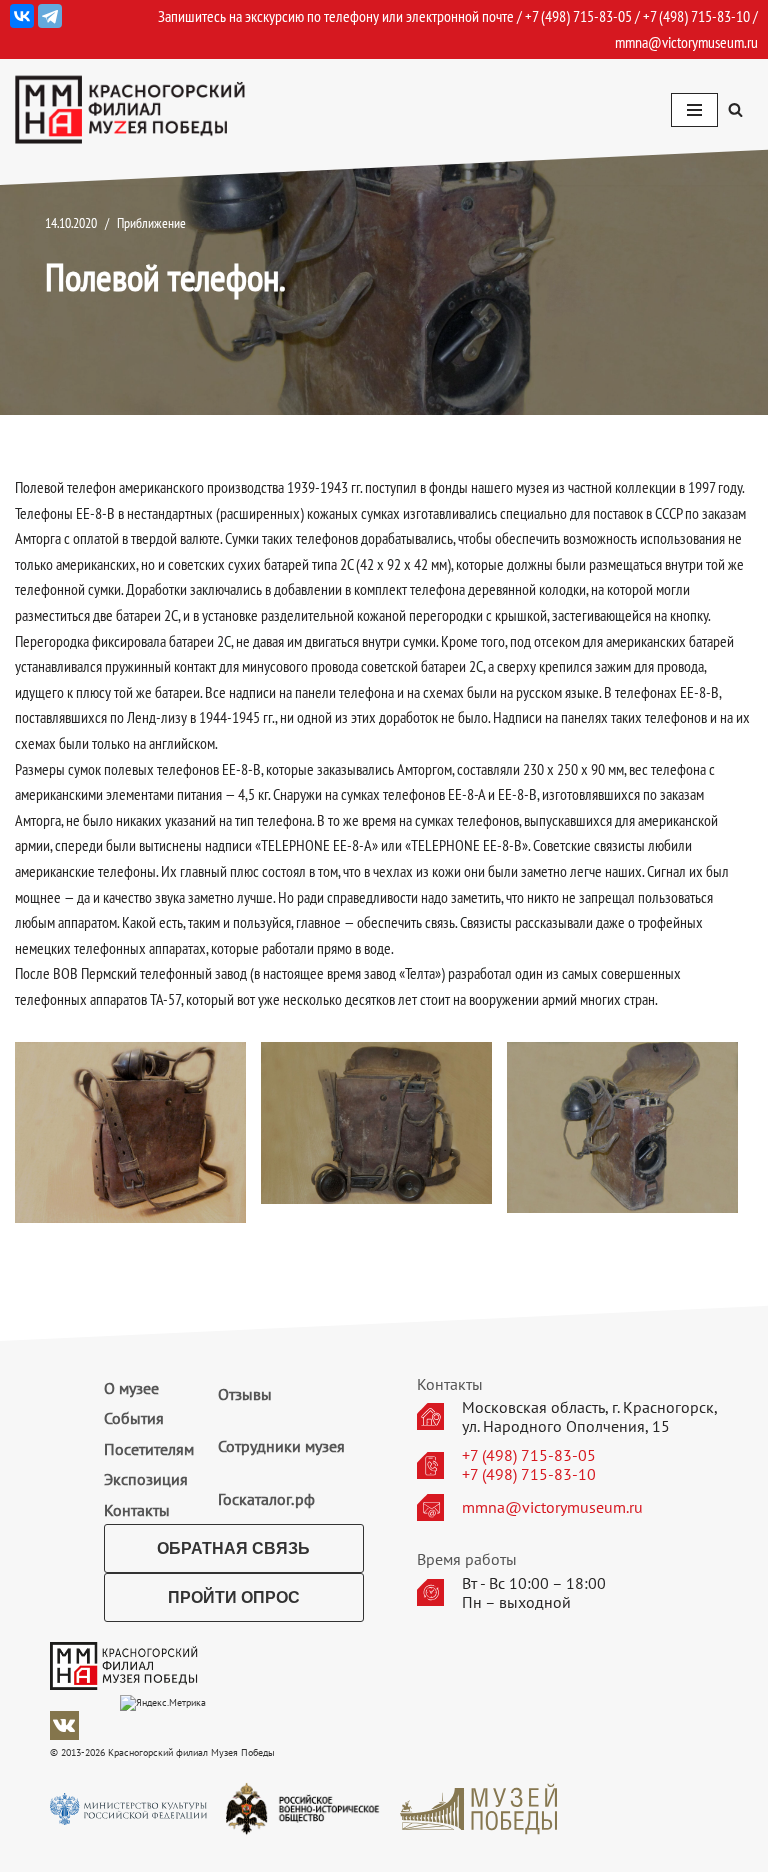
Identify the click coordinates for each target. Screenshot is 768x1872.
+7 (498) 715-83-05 (529, 1455)
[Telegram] (50, 16)
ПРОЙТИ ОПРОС (234, 1597)
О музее (131, 1388)
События (134, 1418)
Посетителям (149, 1449)
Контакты (137, 1510)
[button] (735, 109)
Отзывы (245, 1394)
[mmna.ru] (130, 109)
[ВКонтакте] (22, 16)
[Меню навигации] (694, 110)
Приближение (151, 222)
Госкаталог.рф (266, 1499)
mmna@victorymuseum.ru (686, 42)
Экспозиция (146, 1479)
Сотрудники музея (281, 1446)
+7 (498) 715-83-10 (529, 1474)
